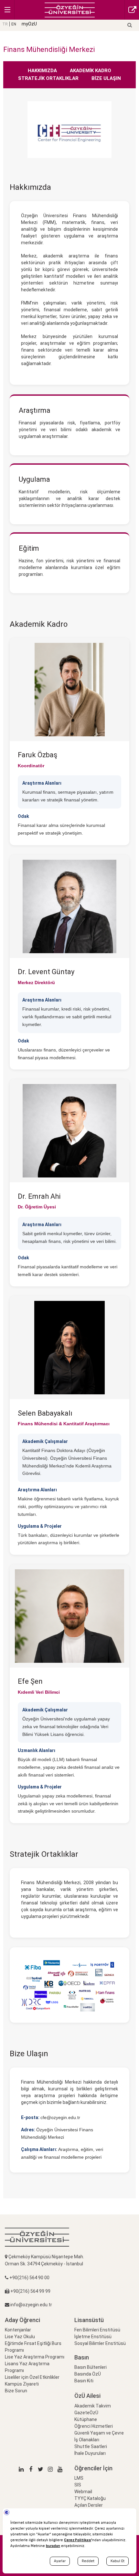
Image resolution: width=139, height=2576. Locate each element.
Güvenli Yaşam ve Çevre (99, 2433)
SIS (78, 2485)
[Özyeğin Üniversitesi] (70, 10)
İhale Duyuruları (90, 2453)
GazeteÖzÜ (86, 2413)
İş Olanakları (87, 2440)
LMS (79, 2478)
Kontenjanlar (18, 2330)
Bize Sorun (16, 2391)
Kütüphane (86, 2419)
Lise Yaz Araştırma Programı (35, 2357)
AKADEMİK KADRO (91, 71)
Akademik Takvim (93, 2406)
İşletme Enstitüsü (93, 2337)
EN (14, 24)
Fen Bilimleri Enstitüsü (97, 2330)
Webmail (83, 2492)
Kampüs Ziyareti (22, 2384)
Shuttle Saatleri (91, 2446)
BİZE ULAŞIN (106, 78)
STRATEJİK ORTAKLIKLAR (49, 78)
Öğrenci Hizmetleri (94, 2426)
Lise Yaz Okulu (20, 2337)
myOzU (29, 24)
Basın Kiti (84, 2381)
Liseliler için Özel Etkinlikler (32, 2377)
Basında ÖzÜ (88, 2374)
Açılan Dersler (89, 2505)
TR (5, 24)
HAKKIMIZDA (43, 71)
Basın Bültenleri (91, 2367)
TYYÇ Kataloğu (90, 2498)
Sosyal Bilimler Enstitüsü (100, 2343)
